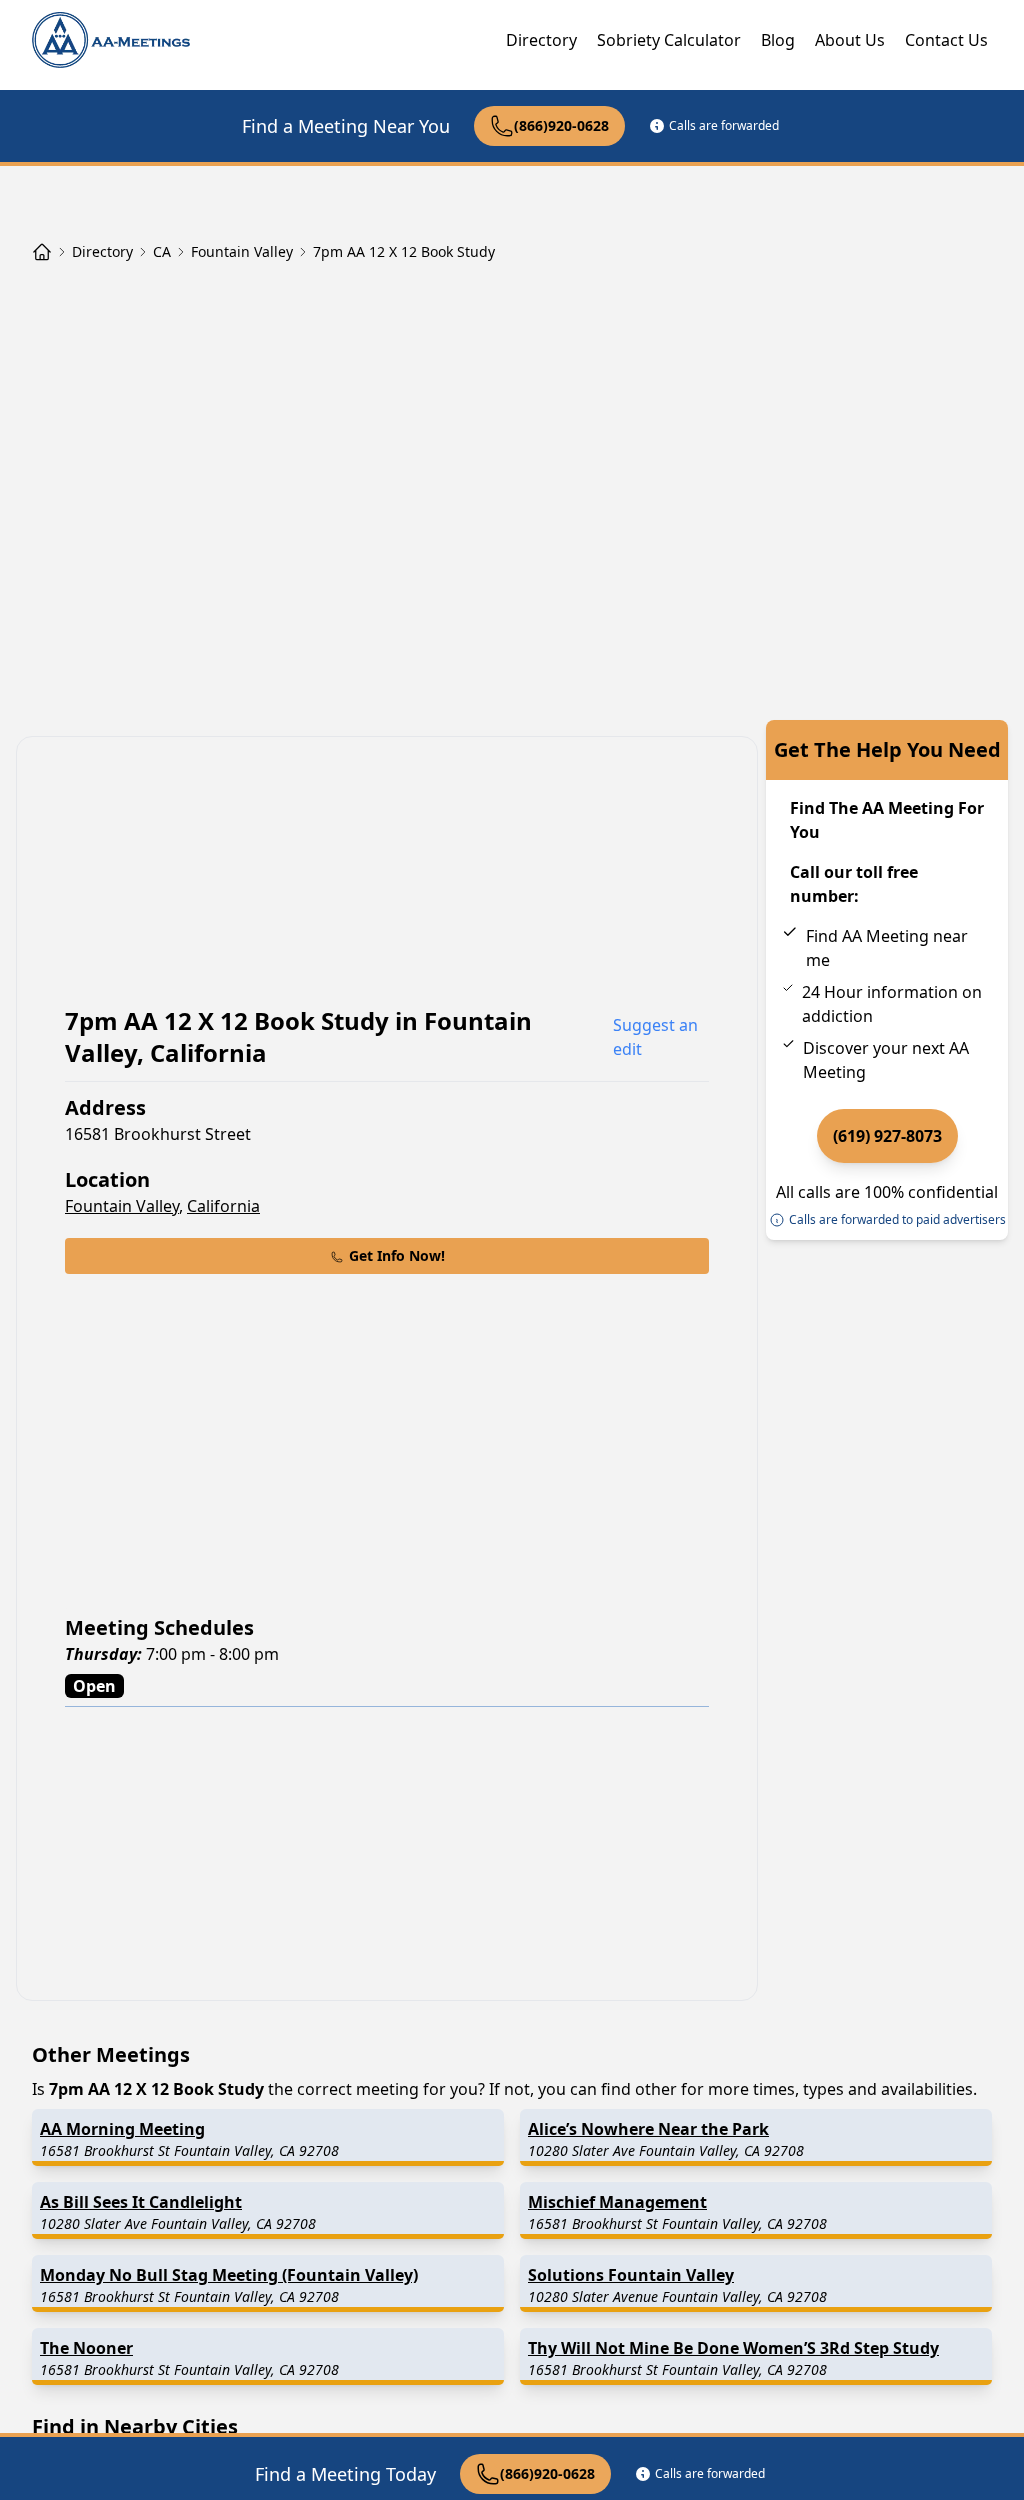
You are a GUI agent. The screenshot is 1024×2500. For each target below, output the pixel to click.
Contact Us (946, 40)
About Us (850, 40)
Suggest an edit (655, 1037)
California (223, 1206)
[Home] (42, 252)
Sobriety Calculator (669, 40)
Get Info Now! (397, 1255)
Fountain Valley (122, 1206)
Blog (778, 40)
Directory (541, 40)
